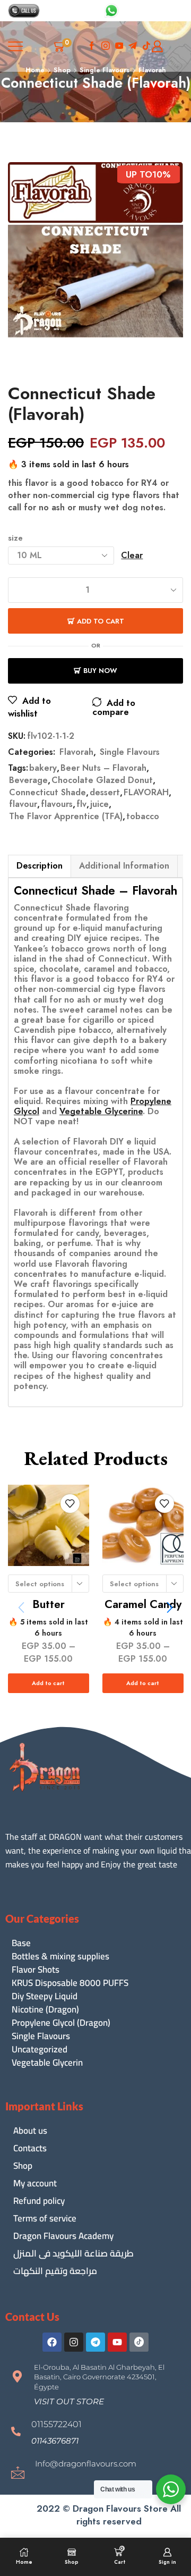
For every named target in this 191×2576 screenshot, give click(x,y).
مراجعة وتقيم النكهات (55, 2271)
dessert (105, 793)
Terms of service (45, 2218)
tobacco (143, 816)
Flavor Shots (36, 1970)
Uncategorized (40, 2049)
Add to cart (101, 621)
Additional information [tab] (124, 866)
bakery (43, 768)
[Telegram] (95, 2342)
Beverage (28, 780)
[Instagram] (106, 47)
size (15, 538)
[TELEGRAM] (133, 47)
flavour (23, 804)
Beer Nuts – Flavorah (103, 768)
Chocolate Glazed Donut (102, 780)
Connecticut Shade (47, 793)
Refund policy (39, 2201)
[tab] (39, 866)
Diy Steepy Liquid (45, 1996)
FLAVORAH (146, 793)
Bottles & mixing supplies (60, 1956)
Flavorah (76, 752)
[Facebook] (92, 47)
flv (81, 804)
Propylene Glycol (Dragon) (61, 2023)
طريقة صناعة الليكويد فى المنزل (73, 2253)
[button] (170, 1607)
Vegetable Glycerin (47, 2063)
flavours (57, 804)
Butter (49, 1604)
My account (35, 2183)
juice (99, 804)
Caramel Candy (142, 1604)
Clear (132, 555)
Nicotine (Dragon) (45, 2010)
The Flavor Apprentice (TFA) (66, 816)
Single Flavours (130, 752)
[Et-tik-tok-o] (139, 2342)
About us (30, 2131)
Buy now (100, 671)
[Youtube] (119, 47)
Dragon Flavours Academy (63, 2236)
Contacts (30, 2148)
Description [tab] (40, 866)
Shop (23, 2166)
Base (21, 1943)
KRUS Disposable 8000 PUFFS (70, 1983)
